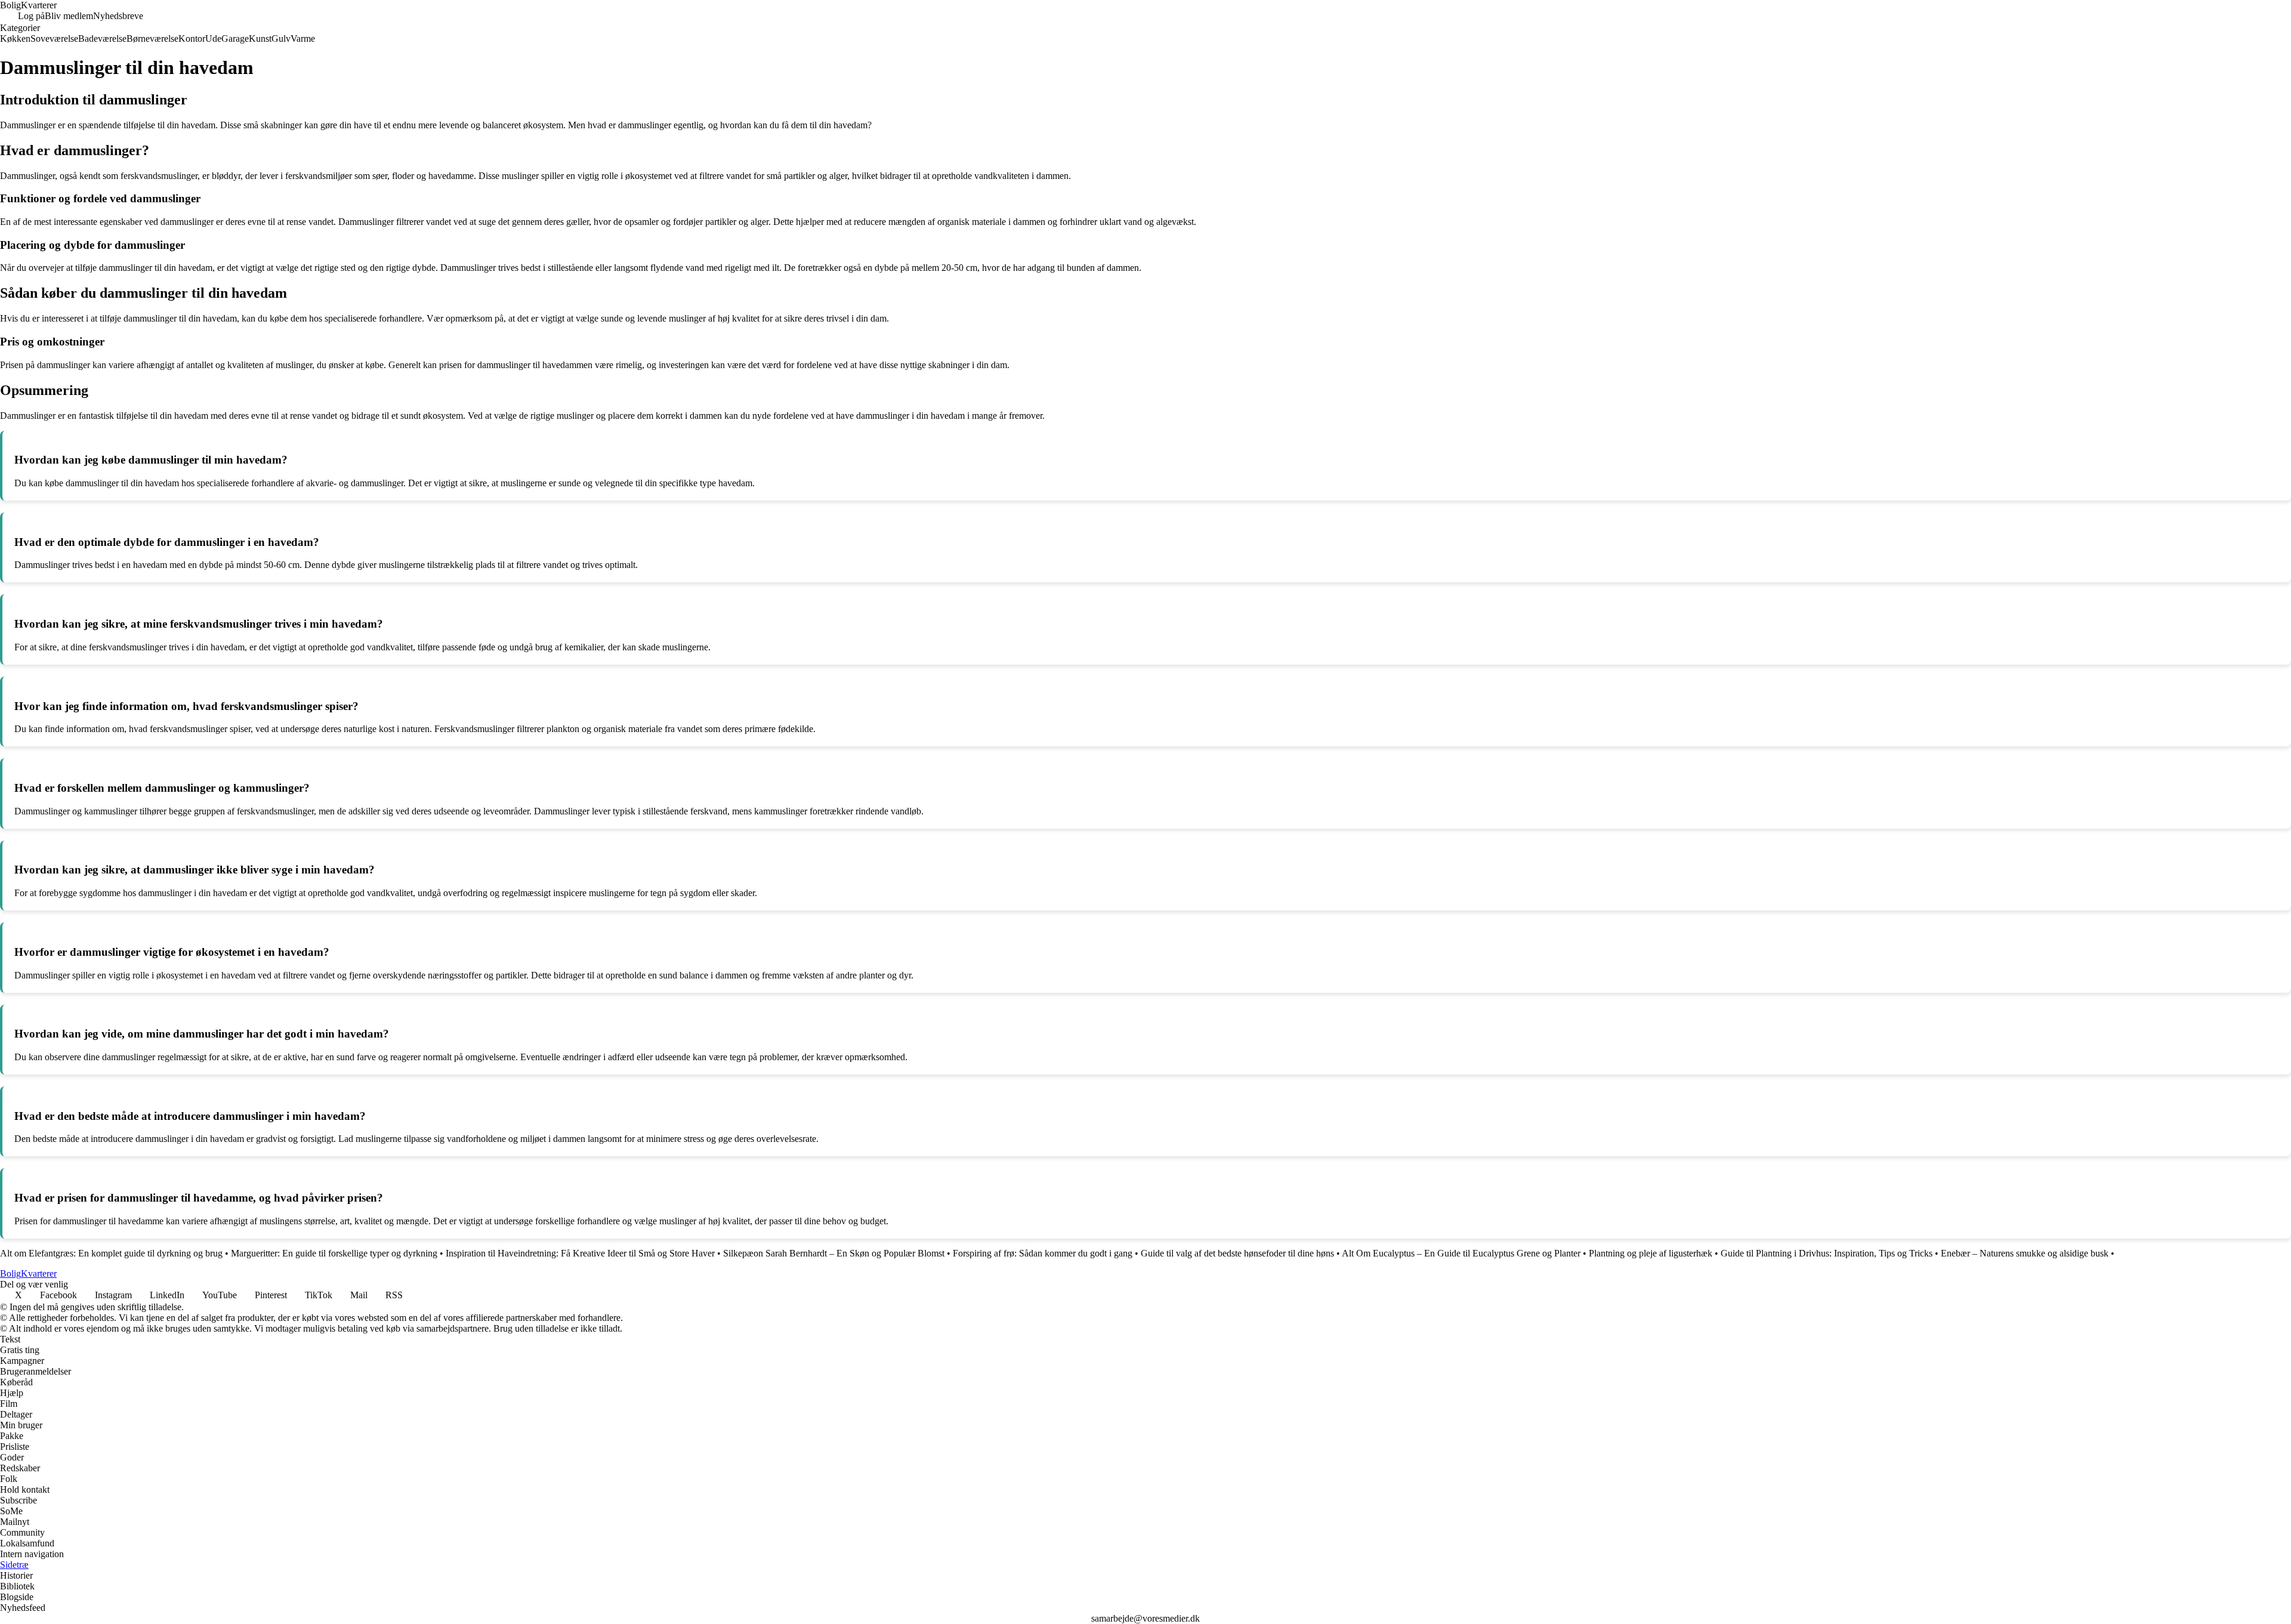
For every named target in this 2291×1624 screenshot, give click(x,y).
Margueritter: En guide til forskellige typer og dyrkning (334, 1253)
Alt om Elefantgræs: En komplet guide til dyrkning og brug (111, 1253)
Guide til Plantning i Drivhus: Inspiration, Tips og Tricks (1827, 1253)
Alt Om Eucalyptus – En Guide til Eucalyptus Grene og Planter (1461, 1253)
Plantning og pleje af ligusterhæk (1651, 1253)
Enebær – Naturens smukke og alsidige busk (2025, 1253)
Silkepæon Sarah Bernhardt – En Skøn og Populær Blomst (834, 1253)
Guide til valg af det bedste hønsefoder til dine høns (1237, 1253)
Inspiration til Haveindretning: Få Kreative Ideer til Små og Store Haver (580, 1253)
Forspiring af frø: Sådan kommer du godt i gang (1043, 1253)
